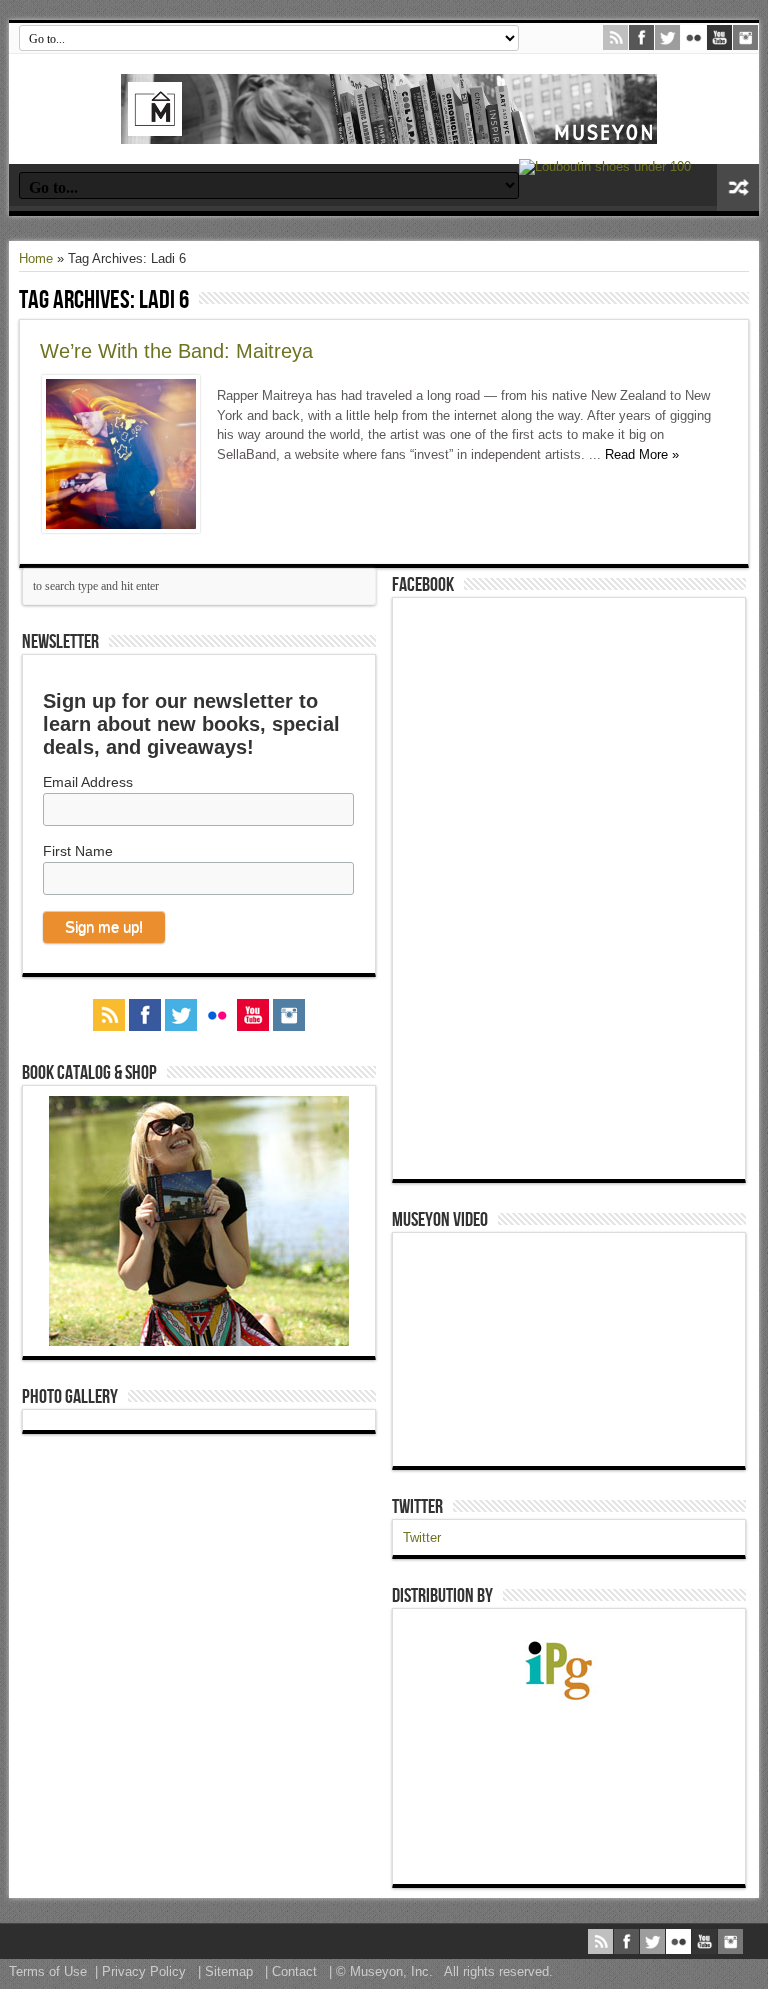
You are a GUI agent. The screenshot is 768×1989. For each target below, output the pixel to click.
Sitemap (229, 1971)
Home (36, 258)
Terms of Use (48, 1971)
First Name (78, 851)
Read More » (642, 454)
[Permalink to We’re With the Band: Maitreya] (121, 528)
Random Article (738, 187)
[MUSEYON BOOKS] (389, 129)
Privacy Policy (144, 1971)
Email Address (88, 782)
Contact (294, 1971)
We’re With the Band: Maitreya (176, 351)
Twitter (417, 1507)
